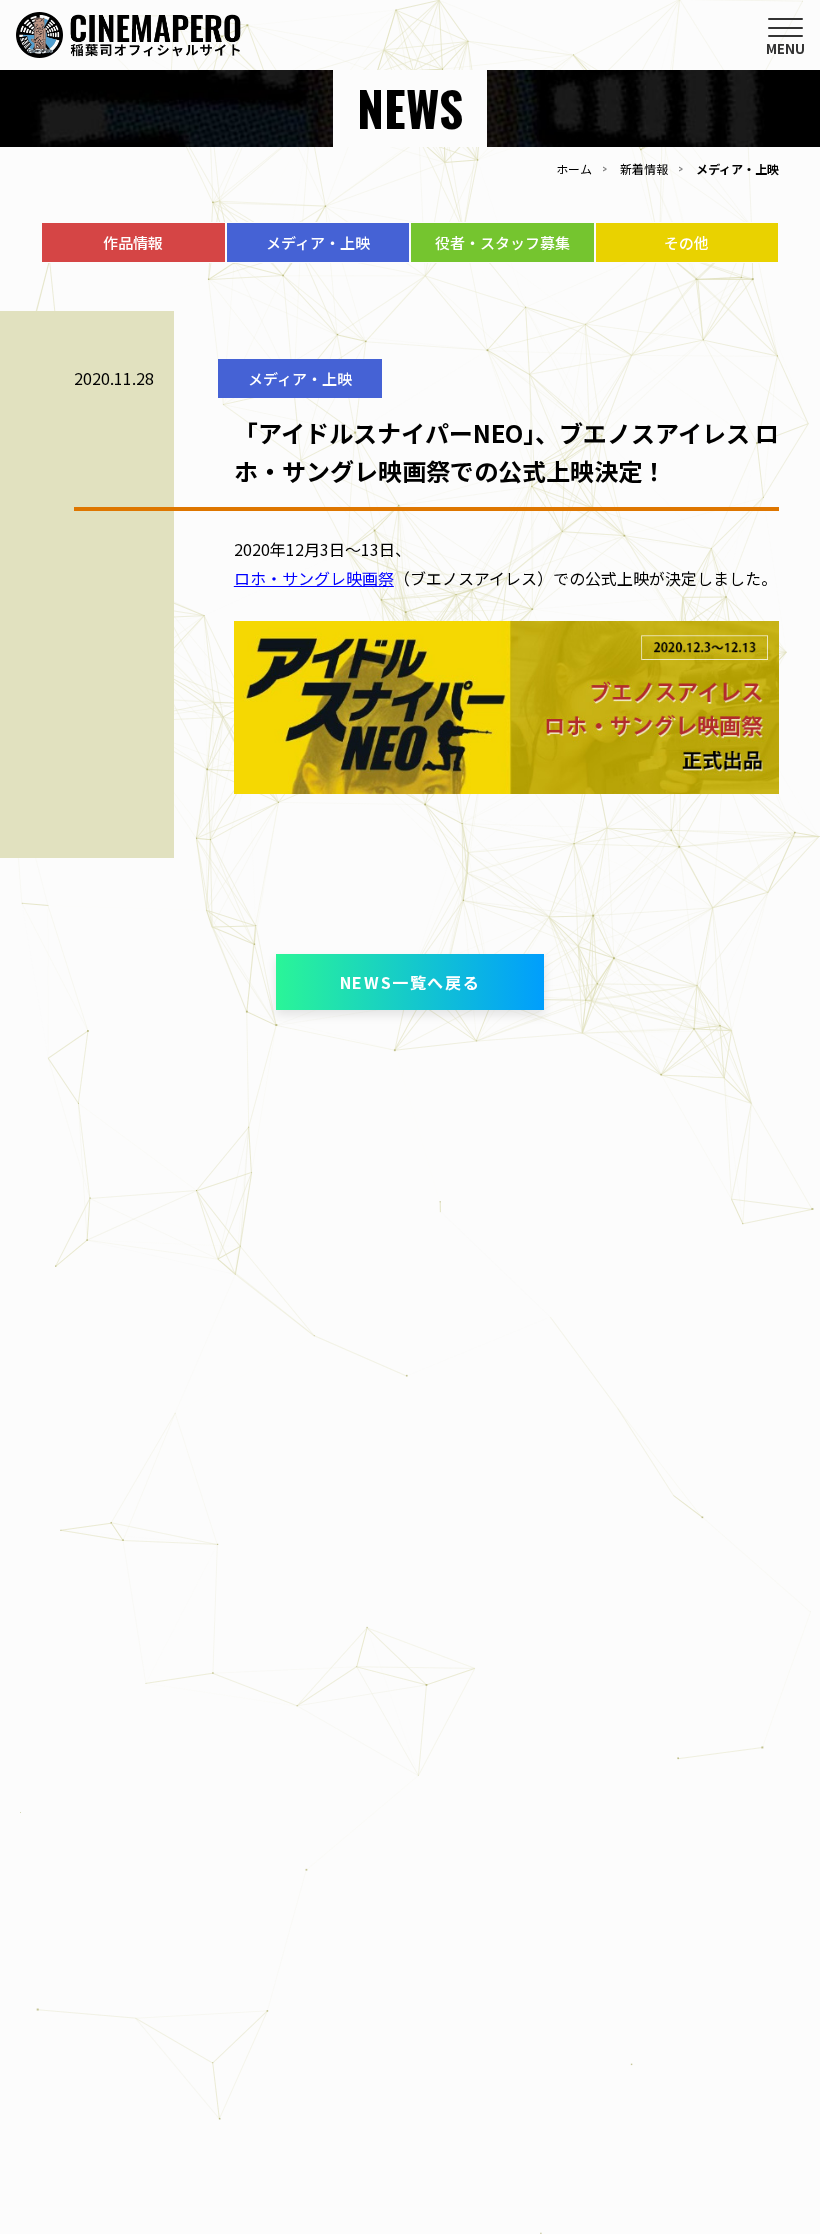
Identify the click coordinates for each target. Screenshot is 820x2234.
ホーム (574, 168)
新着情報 (644, 168)
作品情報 (133, 242)
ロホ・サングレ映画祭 (314, 578)
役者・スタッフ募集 (502, 242)
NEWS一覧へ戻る (410, 982)
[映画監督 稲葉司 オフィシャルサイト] (128, 44)
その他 (686, 242)
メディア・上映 (318, 242)
